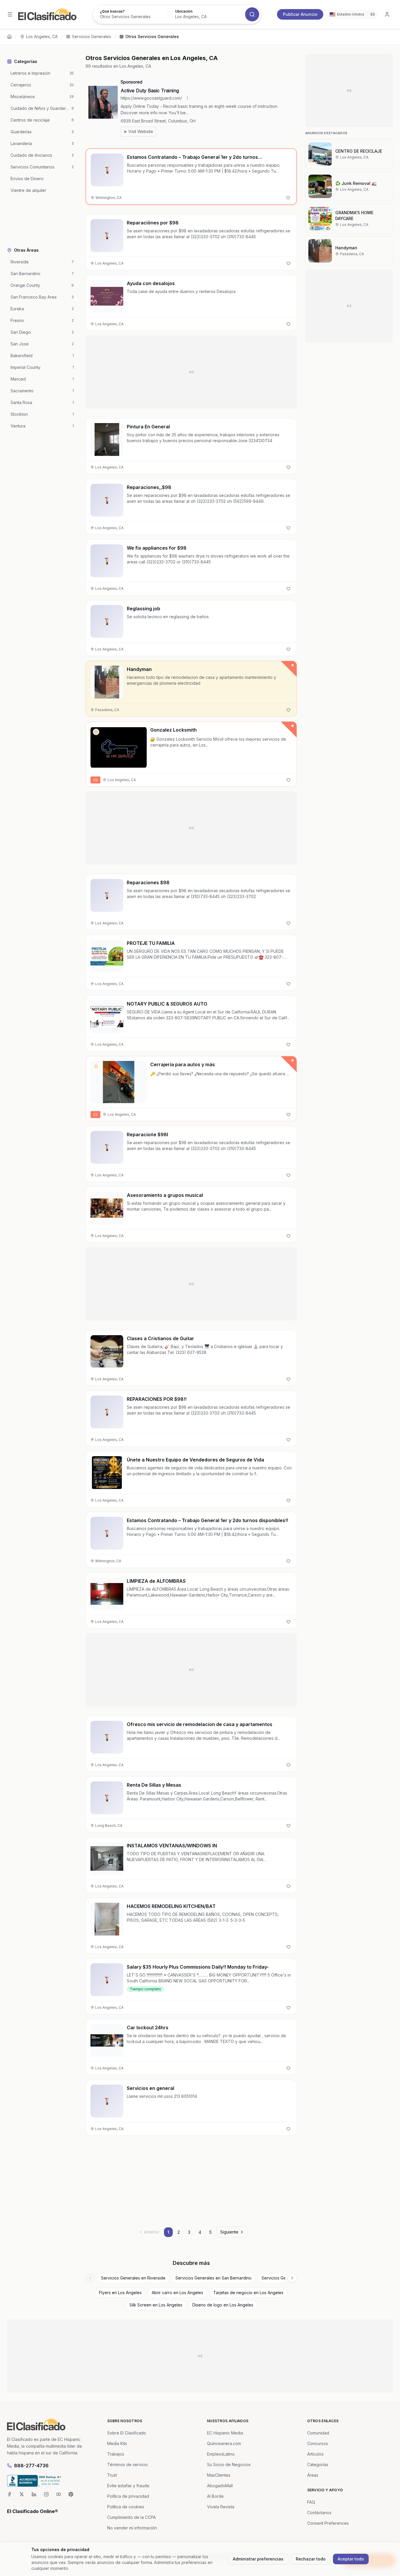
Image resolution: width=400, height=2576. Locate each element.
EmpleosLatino (221, 2454)
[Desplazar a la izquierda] (90, 2278)
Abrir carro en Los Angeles (177, 2293)
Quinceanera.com (224, 2443)
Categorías (318, 2465)
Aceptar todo (351, 2559)
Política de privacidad (128, 2496)
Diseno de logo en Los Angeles (223, 2305)
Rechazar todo (311, 2559)
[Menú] (10, 14)
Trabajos (116, 2454)
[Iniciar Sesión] (387, 14)
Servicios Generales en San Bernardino (213, 2278)
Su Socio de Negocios (229, 2465)
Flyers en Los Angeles (120, 2293)
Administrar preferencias (258, 2559)
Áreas (313, 2475)
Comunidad (318, 2433)
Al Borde (215, 2496)
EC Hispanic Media (225, 2433)
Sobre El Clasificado (127, 2433)
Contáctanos (319, 2513)
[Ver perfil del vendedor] (96, 732)
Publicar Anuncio (300, 14)
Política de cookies (126, 2507)
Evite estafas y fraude (128, 2486)
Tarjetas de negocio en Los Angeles (248, 2293)
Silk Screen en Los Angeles (156, 2305)
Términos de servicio (128, 2465)
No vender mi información (132, 2528)
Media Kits (117, 2443)
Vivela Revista (221, 2507)
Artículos (315, 2454)
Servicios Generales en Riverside (133, 2278)
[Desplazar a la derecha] (292, 2278)
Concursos (318, 2443)
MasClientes (219, 2475)
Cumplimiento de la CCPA (131, 2517)
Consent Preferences (328, 2523)
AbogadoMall (220, 2486)
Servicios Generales (92, 36)
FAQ (311, 2502)
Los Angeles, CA (42, 36)
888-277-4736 (31, 2466)
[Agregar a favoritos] (288, 198)
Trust (112, 2475)
